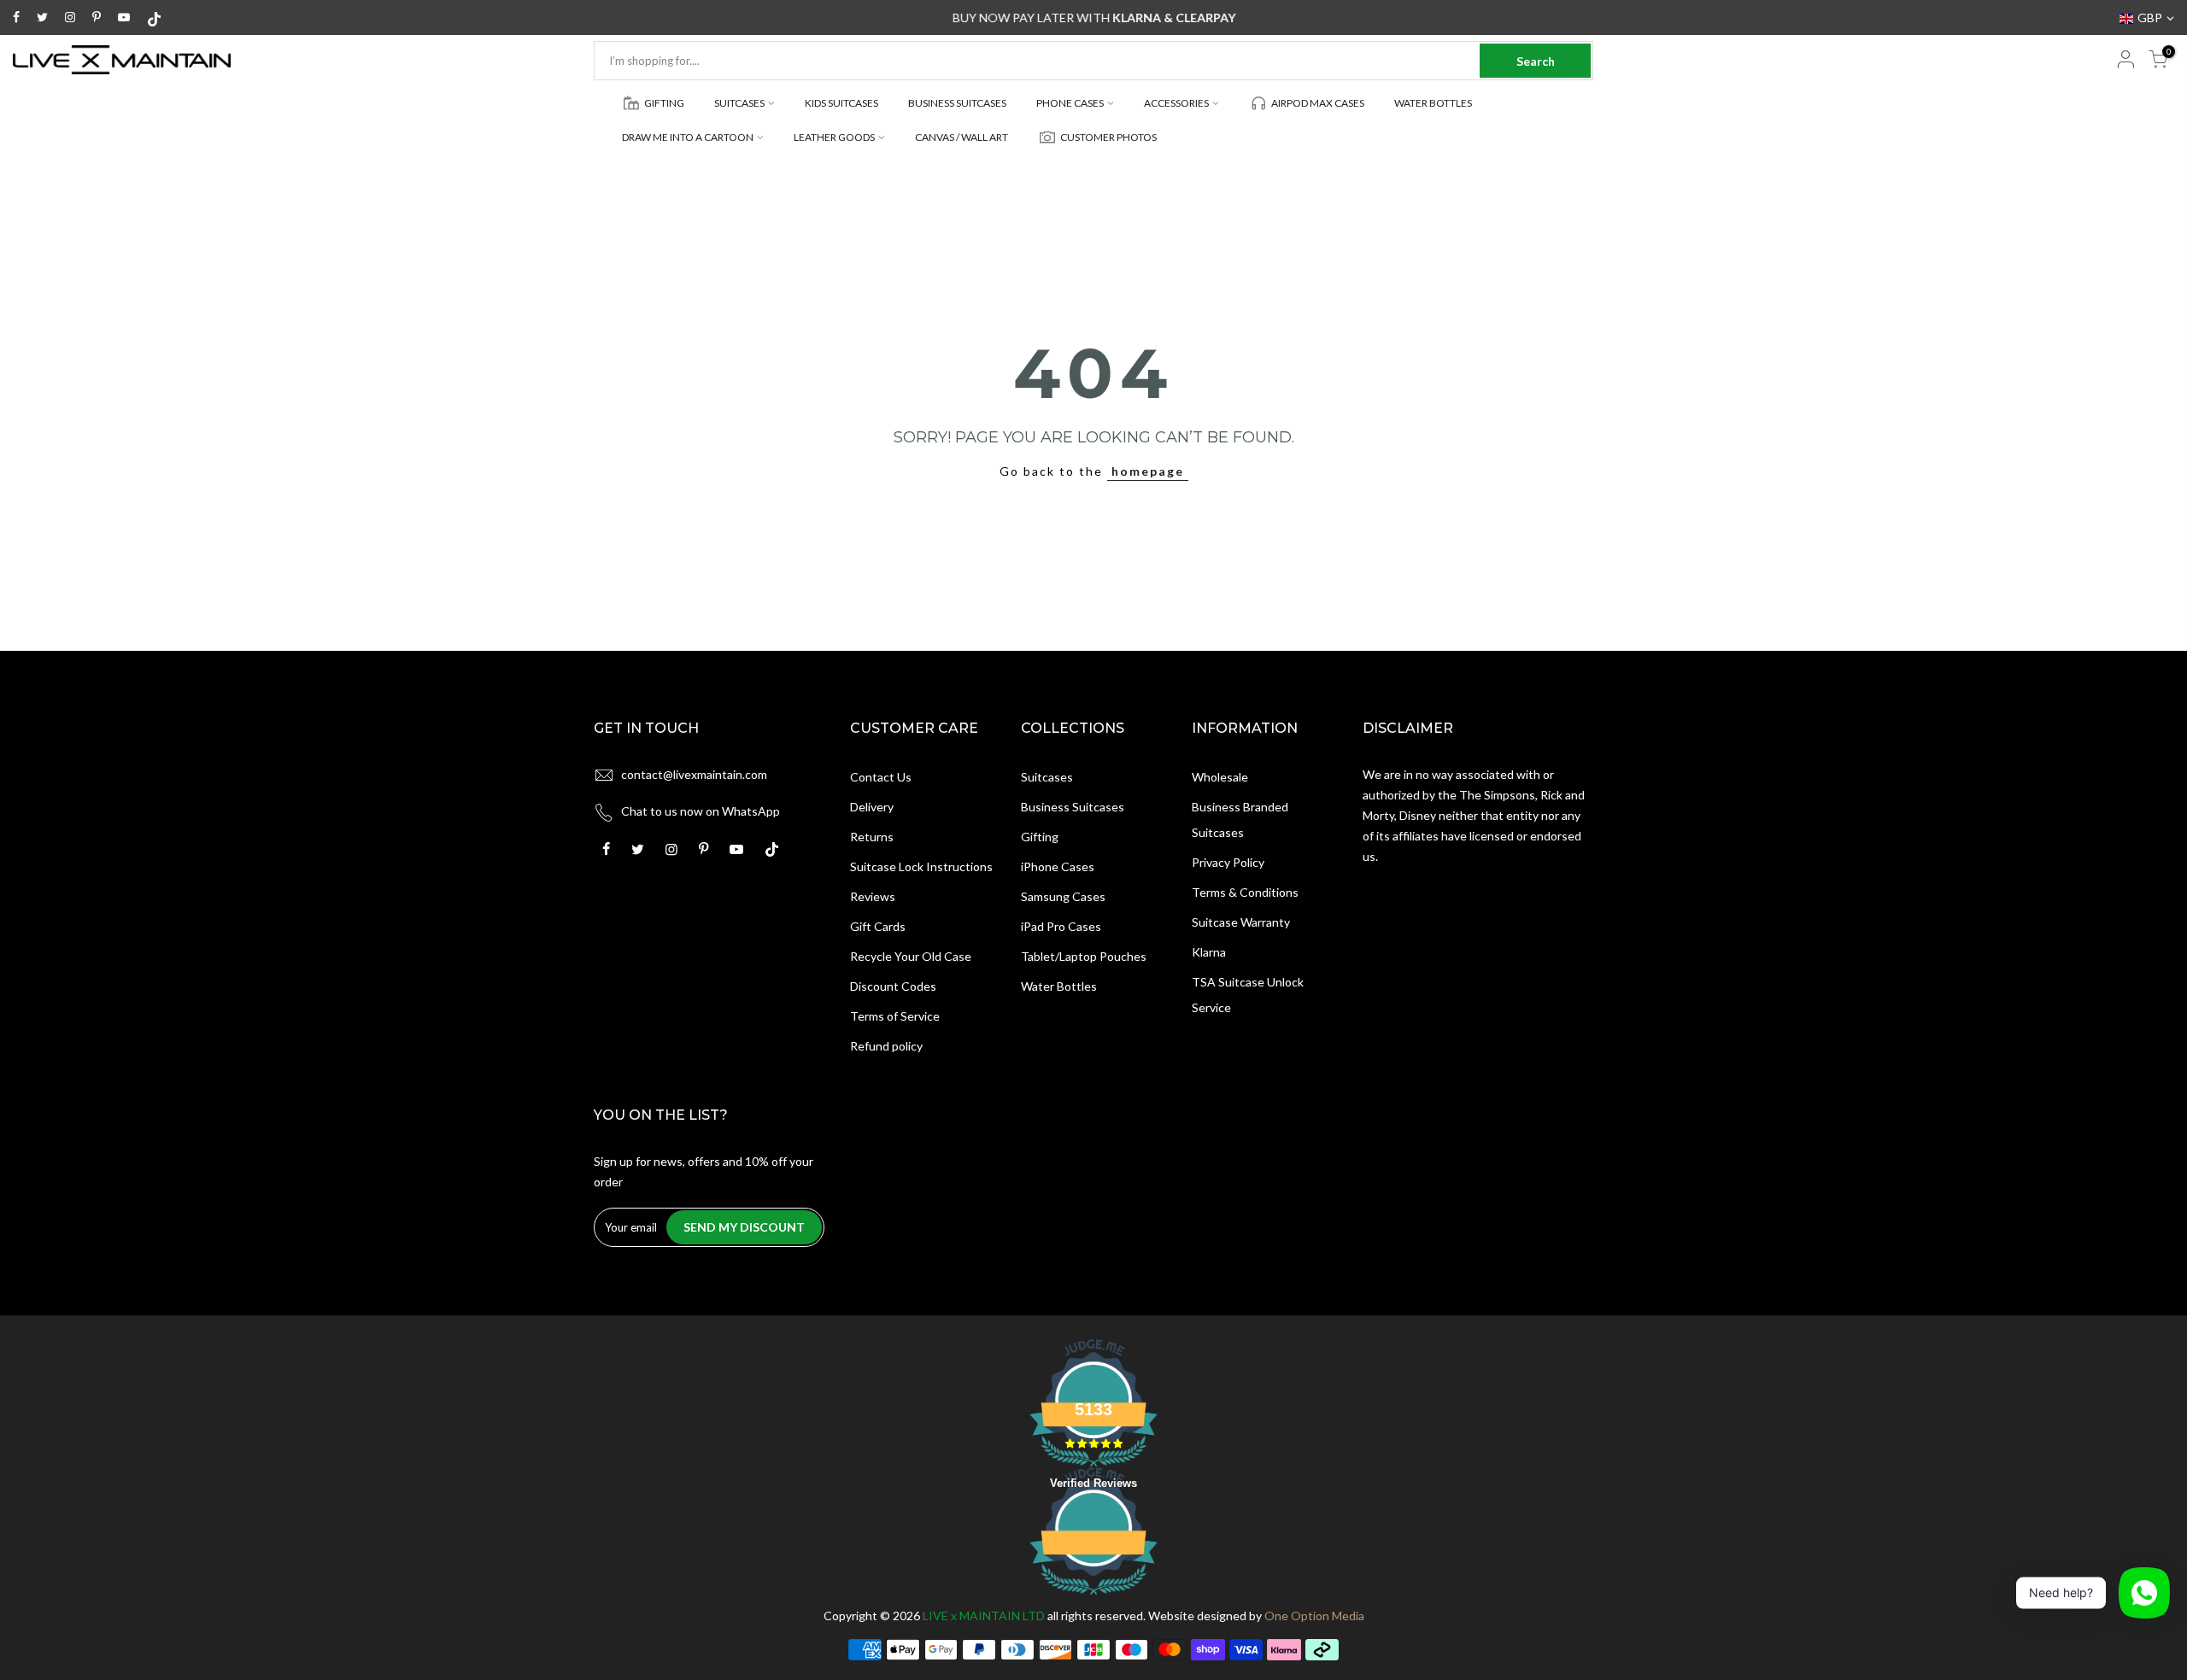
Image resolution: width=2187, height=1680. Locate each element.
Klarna (1209, 952)
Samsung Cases (1063, 896)
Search (1536, 61)
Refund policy (886, 1046)
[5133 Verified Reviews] (1093, 1598)
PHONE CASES (1070, 103)
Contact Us (881, 777)
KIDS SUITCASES (841, 103)
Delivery (872, 807)
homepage (1148, 471)
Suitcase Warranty (1241, 922)
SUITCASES (739, 103)
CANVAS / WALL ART (962, 137)
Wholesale (1220, 777)
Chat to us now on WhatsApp (701, 811)
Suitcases (1047, 777)
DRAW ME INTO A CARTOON (688, 137)
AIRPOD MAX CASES (1318, 103)
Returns (872, 837)
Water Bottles (1059, 986)
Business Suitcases (1073, 807)
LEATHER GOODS (834, 137)
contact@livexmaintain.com (694, 774)
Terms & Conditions (1245, 892)
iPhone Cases (1058, 866)
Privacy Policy (1228, 862)
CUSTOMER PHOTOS (1108, 137)
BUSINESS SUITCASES (957, 103)
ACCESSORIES (1176, 103)
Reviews (873, 896)
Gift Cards (878, 926)
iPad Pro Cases (1061, 926)
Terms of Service (895, 1016)
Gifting (1040, 837)
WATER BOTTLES (1433, 103)
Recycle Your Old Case (911, 956)
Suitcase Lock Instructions (921, 866)
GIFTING (664, 103)
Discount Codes (893, 986)
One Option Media (1314, 1616)
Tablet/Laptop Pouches (1084, 956)
